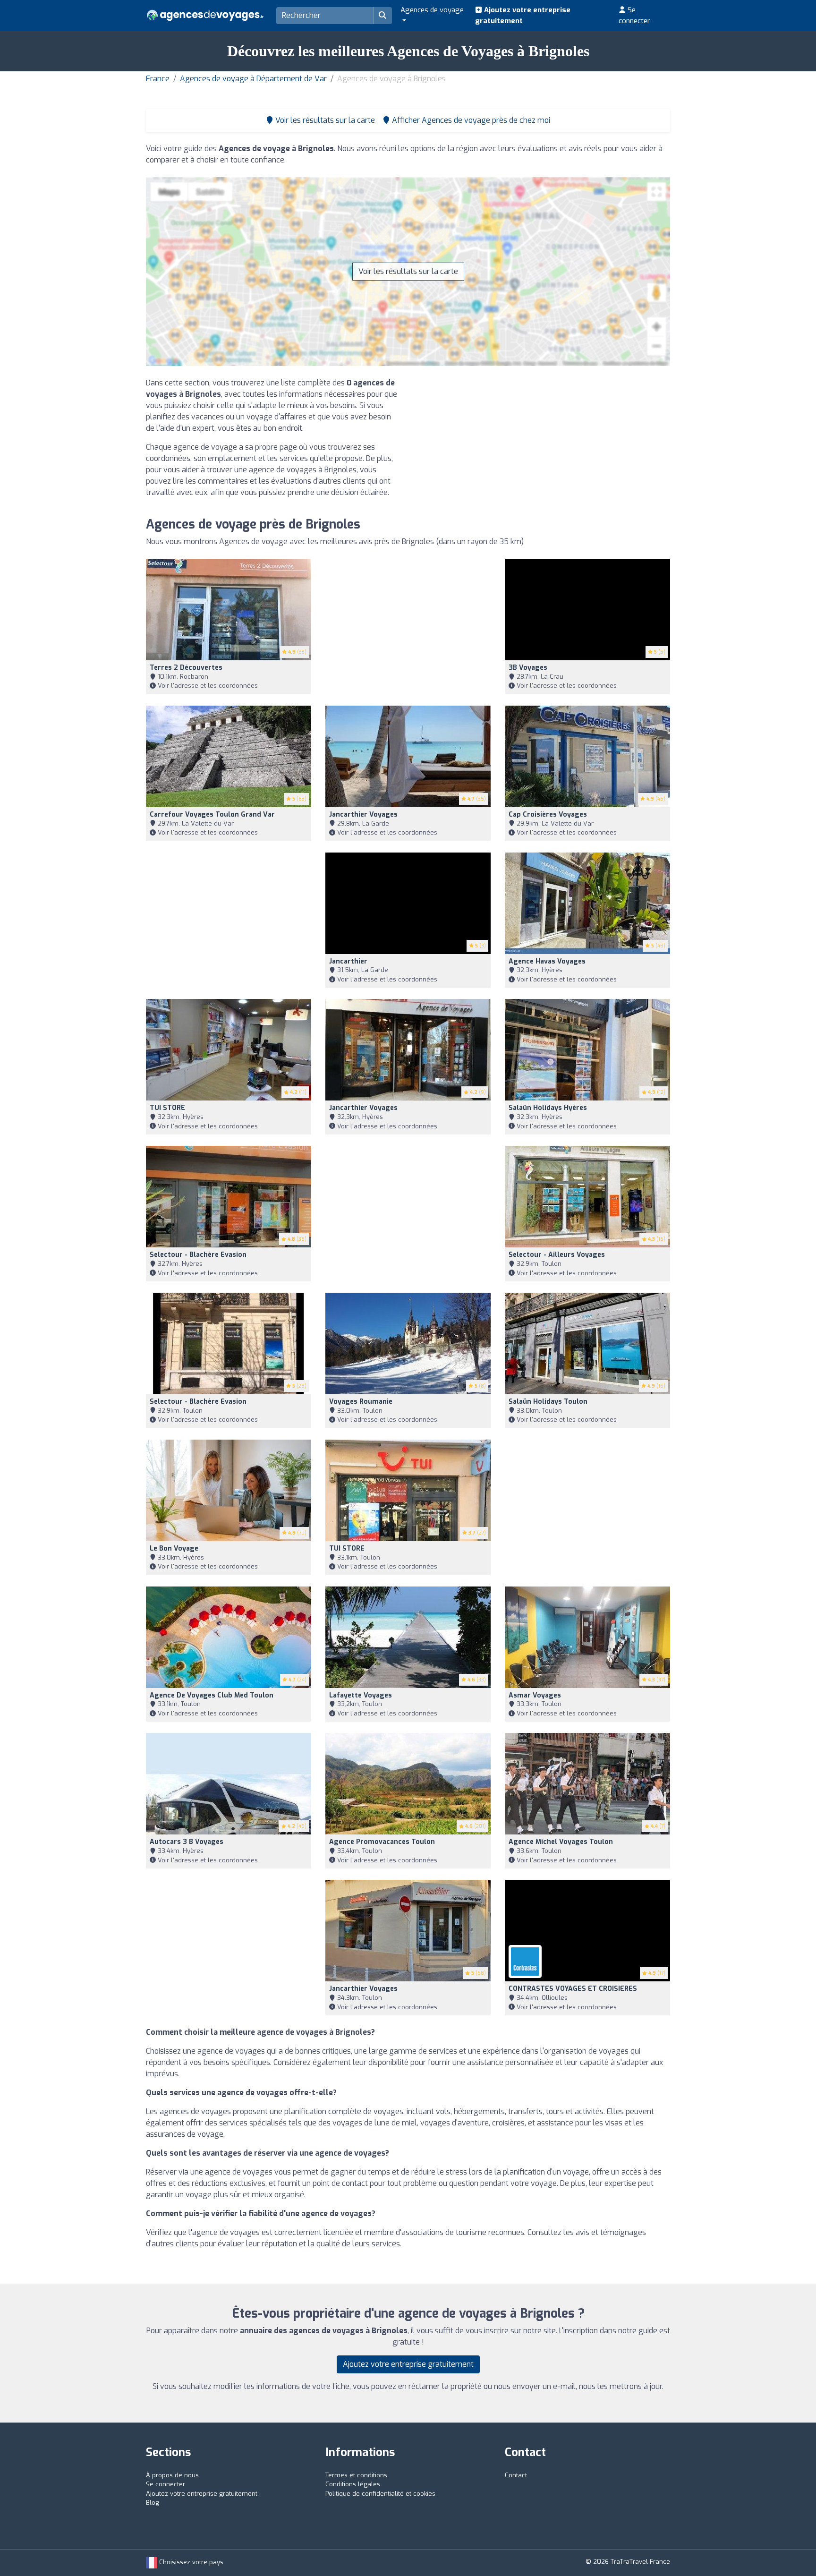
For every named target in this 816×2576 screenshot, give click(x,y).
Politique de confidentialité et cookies (380, 2494)
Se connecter (634, 15)
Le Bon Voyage (174, 1548)
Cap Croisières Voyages (548, 815)
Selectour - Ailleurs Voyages (557, 1255)
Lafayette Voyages (361, 1695)
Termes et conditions (356, 2475)
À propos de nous (172, 2475)
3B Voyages (528, 668)
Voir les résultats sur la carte (408, 271)
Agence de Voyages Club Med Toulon (212, 1695)
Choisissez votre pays (190, 2562)
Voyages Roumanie (361, 1402)
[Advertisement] (543, 444)
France (158, 79)
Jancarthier (348, 961)
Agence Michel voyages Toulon (561, 1842)
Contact (516, 2475)
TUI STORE (167, 1108)
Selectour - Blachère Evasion (198, 1255)
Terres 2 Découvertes (186, 668)
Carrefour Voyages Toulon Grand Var (212, 815)
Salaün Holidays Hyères (548, 1108)
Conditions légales (353, 2484)
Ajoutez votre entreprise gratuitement (523, 15)
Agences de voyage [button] (432, 10)
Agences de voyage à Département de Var (253, 79)
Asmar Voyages (535, 1695)
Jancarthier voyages (363, 1108)
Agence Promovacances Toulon (382, 1842)
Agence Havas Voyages (547, 961)
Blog (153, 2503)
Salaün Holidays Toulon (548, 1402)
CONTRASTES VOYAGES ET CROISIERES (573, 1989)
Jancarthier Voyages (363, 815)
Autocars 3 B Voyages (187, 1842)
